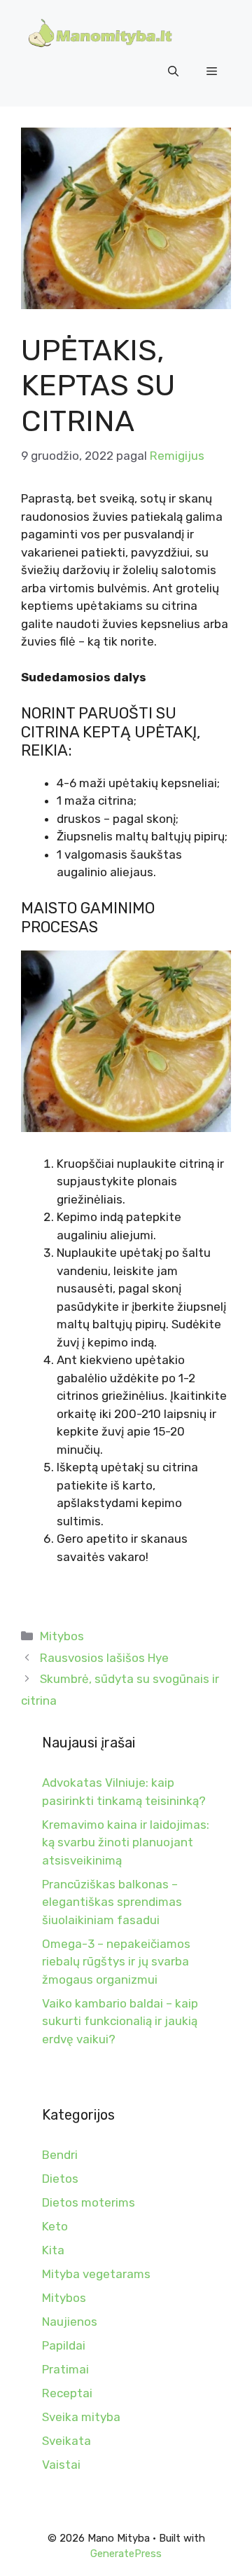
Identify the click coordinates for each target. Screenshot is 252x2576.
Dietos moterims (89, 2202)
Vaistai (61, 2465)
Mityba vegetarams (96, 2274)
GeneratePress (126, 2554)
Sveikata (66, 2441)
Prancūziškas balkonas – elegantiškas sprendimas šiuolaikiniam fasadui (112, 1902)
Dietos (60, 2179)
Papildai (64, 2345)
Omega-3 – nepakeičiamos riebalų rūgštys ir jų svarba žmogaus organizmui (116, 1962)
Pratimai (65, 2369)
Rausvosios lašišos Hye (104, 1658)
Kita (53, 2250)
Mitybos (62, 1636)
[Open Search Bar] (173, 71)
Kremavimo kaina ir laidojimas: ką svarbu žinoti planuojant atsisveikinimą (126, 1842)
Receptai (67, 2393)
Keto (55, 2226)
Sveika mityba (81, 2417)
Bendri (60, 2155)
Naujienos (70, 2322)
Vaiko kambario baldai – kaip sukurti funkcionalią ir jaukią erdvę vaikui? (120, 2021)
